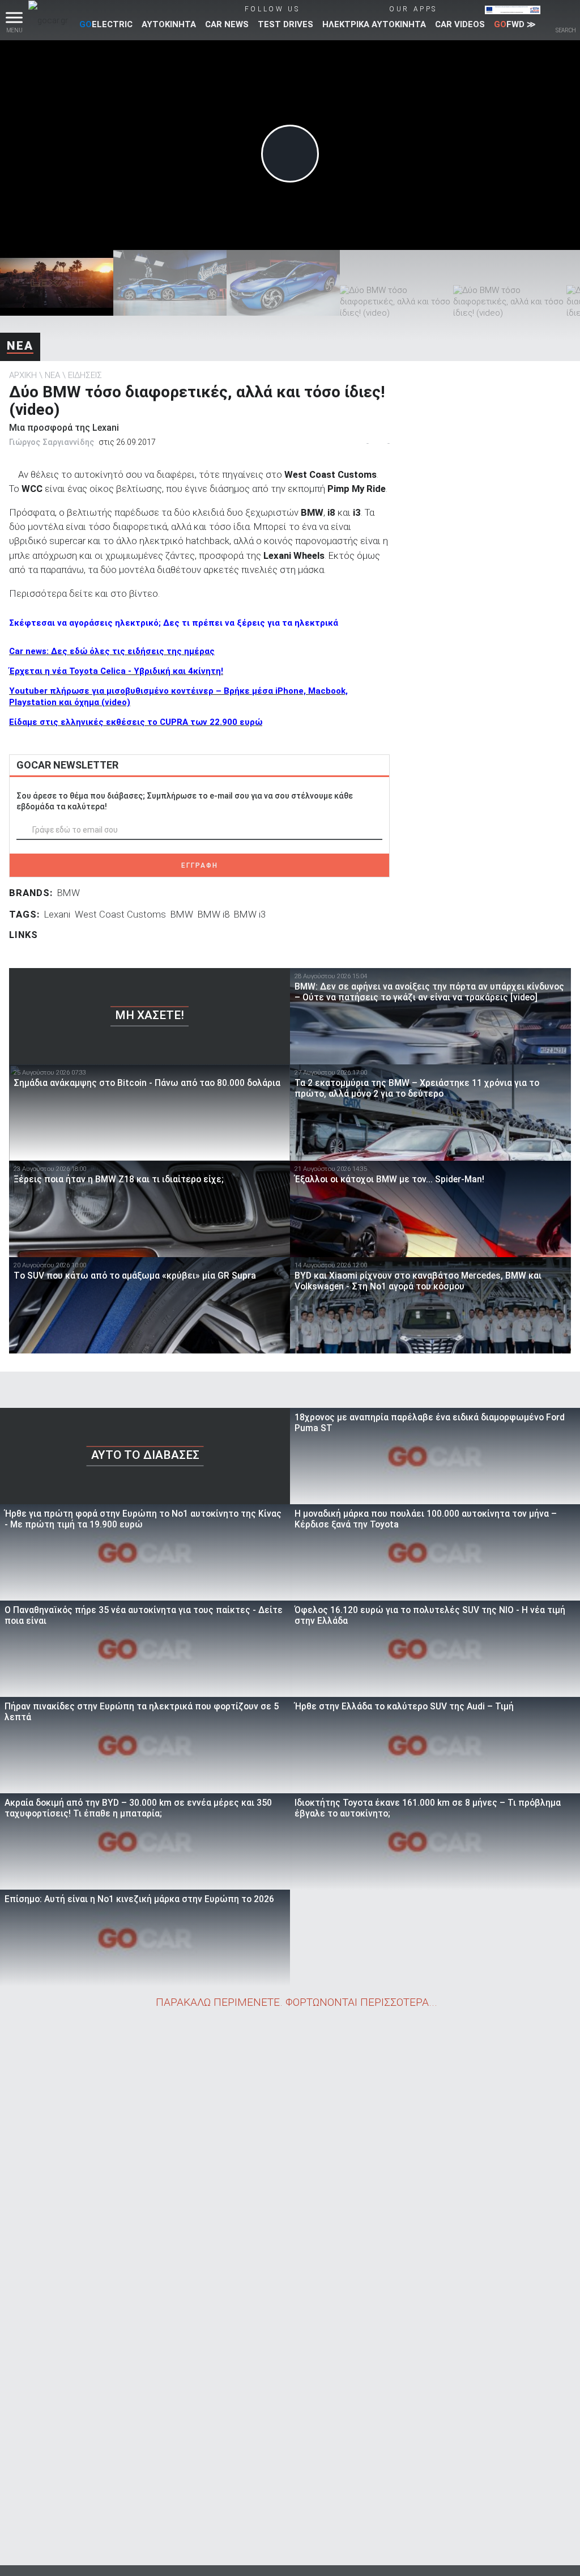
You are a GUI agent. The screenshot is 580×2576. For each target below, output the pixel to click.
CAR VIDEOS (460, 24)
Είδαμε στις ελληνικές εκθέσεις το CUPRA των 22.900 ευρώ (136, 722)
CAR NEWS (227, 24)
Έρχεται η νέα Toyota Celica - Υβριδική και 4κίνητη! (116, 671)
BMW (69, 893)
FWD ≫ (515, 24)
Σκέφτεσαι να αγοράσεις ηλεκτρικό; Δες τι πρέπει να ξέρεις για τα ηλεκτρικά (174, 623)
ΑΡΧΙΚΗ (23, 375)
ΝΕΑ (20, 346)
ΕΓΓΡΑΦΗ (200, 865)
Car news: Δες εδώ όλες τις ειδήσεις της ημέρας (112, 651)
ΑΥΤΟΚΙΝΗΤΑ (169, 24)
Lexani (57, 914)
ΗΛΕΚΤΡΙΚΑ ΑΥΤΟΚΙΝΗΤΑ (374, 24)
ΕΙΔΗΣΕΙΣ (85, 375)
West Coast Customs (120, 914)
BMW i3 (250, 914)
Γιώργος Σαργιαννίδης (52, 442)
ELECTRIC (106, 24)
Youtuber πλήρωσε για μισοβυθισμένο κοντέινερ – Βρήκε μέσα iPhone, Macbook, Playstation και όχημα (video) (178, 697)
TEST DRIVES (285, 24)
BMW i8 (214, 914)
